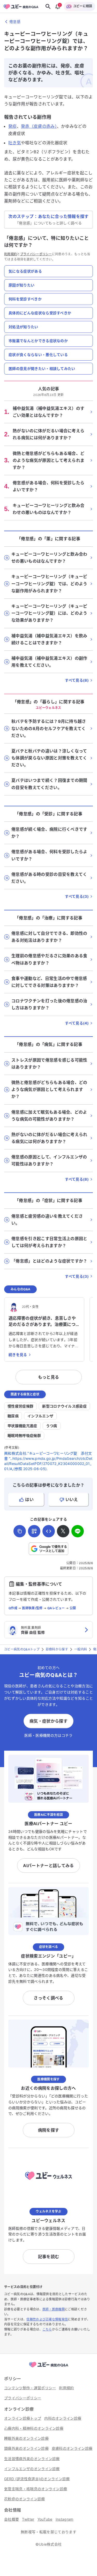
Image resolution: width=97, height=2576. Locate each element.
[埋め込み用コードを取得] (49, 1531)
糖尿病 (13, 1416)
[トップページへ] (49, 2368)
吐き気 (15, 143)
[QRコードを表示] (34, 1531)
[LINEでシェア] (78, 1531)
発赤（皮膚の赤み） (39, 126)
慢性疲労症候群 (20, 1406)
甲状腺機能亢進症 (22, 1426)
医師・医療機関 (54, 2309)
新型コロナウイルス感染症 (64, 1406)
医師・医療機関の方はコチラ (48, 1735)
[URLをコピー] (20, 1531)
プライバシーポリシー (36, 254)
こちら (47, 2329)
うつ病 (52, 1426)
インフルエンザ (40, 1416)
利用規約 (10, 254)
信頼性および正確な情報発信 (47, 2319)
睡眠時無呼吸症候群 (24, 1435)
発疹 (13, 126)
